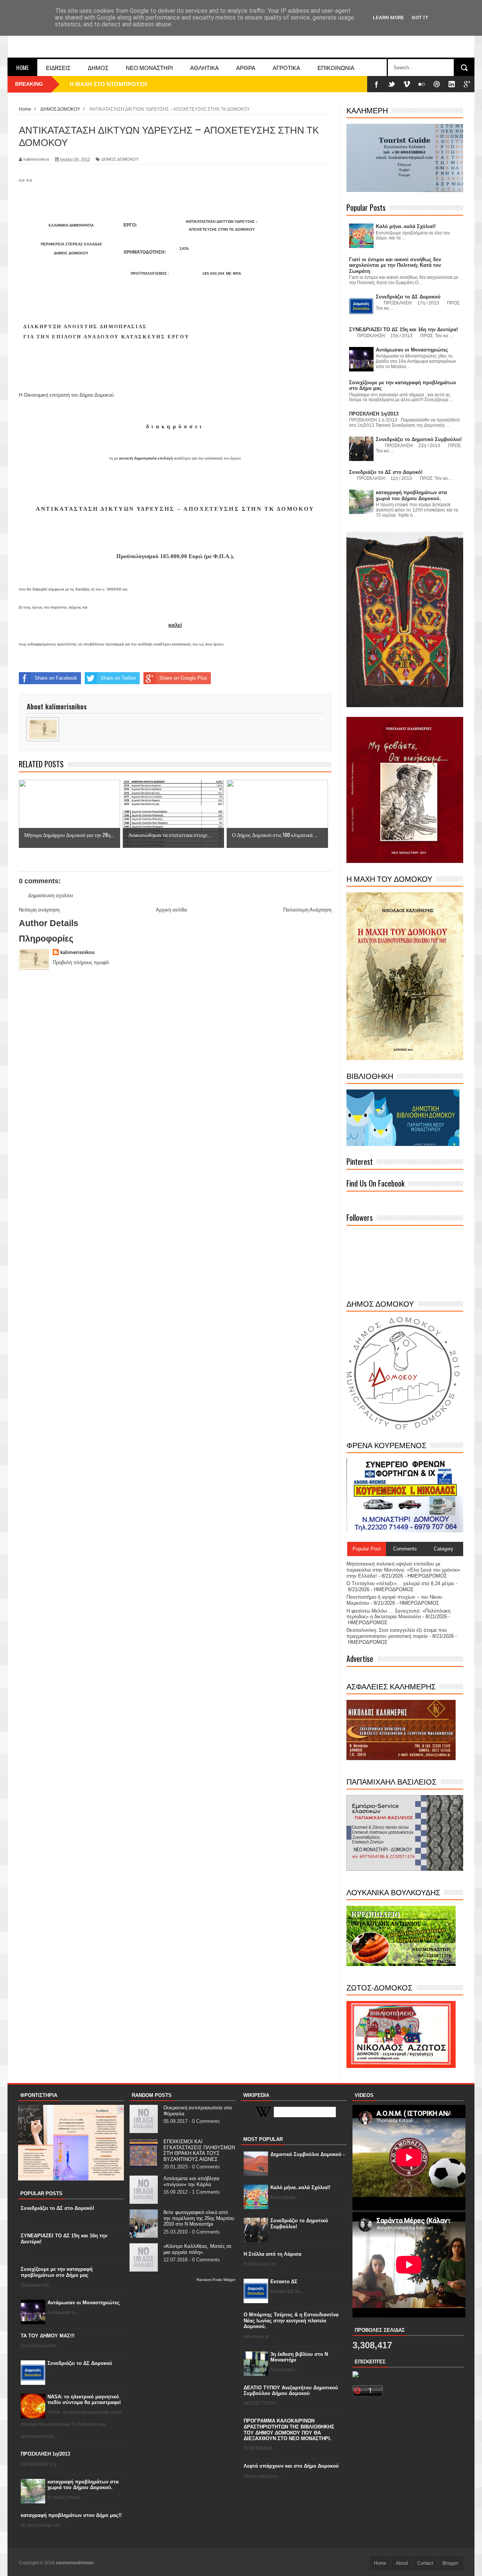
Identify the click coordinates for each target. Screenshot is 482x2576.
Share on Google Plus (183, 678)
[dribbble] (437, 84)
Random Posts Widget (216, 2280)
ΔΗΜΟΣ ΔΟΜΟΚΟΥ (120, 159)
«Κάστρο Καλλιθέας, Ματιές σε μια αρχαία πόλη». (198, 2249)
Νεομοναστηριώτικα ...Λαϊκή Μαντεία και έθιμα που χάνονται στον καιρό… (168, 84)
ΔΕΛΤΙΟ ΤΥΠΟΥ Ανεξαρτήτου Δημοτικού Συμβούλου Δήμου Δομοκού (291, 2391)
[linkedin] (452, 84)
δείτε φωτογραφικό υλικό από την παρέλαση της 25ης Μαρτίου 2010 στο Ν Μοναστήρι (199, 2218)
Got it (420, 17)
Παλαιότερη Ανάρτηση (307, 910)
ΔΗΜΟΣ (98, 67)
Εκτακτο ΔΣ (284, 2282)
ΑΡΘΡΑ (246, 67)
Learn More (388, 17)
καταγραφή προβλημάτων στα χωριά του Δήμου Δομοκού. (83, 2485)
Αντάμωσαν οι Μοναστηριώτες (84, 2303)
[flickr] (422, 84)
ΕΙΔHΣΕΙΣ (58, 67)
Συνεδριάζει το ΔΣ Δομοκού (80, 2363)
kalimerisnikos (77, 952)
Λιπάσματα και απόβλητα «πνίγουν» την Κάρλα (191, 2181)
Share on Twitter (118, 678)
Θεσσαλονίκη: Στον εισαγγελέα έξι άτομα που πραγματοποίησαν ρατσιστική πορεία (397, 1633)
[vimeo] (407, 84)
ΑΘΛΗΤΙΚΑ (204, 67)
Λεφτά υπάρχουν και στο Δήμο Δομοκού (291, 2466)
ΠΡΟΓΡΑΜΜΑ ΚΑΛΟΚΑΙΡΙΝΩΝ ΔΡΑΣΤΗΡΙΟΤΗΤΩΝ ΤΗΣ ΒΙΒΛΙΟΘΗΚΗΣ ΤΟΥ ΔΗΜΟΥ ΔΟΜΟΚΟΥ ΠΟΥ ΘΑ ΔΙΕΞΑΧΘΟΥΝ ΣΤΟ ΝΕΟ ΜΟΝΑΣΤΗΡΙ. (289, 2430)
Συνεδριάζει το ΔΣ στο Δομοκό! (57, 2208)
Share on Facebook (56, 678)
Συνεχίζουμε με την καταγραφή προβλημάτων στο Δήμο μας (57, 2272)
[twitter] (392, 84)
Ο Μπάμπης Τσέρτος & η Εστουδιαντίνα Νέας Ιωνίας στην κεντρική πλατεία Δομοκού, (291, 2320)
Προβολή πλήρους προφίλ (81, 962)
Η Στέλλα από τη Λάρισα (272, 2254)
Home (22, 67)
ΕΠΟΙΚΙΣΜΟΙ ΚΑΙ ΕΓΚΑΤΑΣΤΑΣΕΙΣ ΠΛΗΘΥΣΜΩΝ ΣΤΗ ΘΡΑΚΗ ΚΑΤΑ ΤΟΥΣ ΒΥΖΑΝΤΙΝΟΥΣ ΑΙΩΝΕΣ (199, 2150)
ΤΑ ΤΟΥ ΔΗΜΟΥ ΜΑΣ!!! (48, 2336)
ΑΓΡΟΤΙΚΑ (286, 67)
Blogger (451, 2563)
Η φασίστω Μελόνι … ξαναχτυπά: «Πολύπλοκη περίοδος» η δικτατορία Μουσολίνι (398, 1614)
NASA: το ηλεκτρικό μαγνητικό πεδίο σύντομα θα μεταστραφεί (84, 2400)
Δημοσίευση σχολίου (51, 895)
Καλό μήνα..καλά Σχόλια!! (300, 2187)
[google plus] (467, 84)
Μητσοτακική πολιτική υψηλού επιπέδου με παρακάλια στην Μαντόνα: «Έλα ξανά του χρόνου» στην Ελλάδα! (403, 1570)
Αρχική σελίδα (172, 910)
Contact (425, 2563)
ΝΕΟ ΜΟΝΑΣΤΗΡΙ (149, 67)
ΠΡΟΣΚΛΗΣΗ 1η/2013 (45, 2454)
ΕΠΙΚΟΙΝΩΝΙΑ (336, 67)
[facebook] (377, 84)
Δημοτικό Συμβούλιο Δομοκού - (307, 2154)
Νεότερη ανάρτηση (39, 910)
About (402, 2563)
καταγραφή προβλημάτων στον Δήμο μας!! (71, 2515)
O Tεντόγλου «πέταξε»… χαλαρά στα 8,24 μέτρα (400, 1583)
